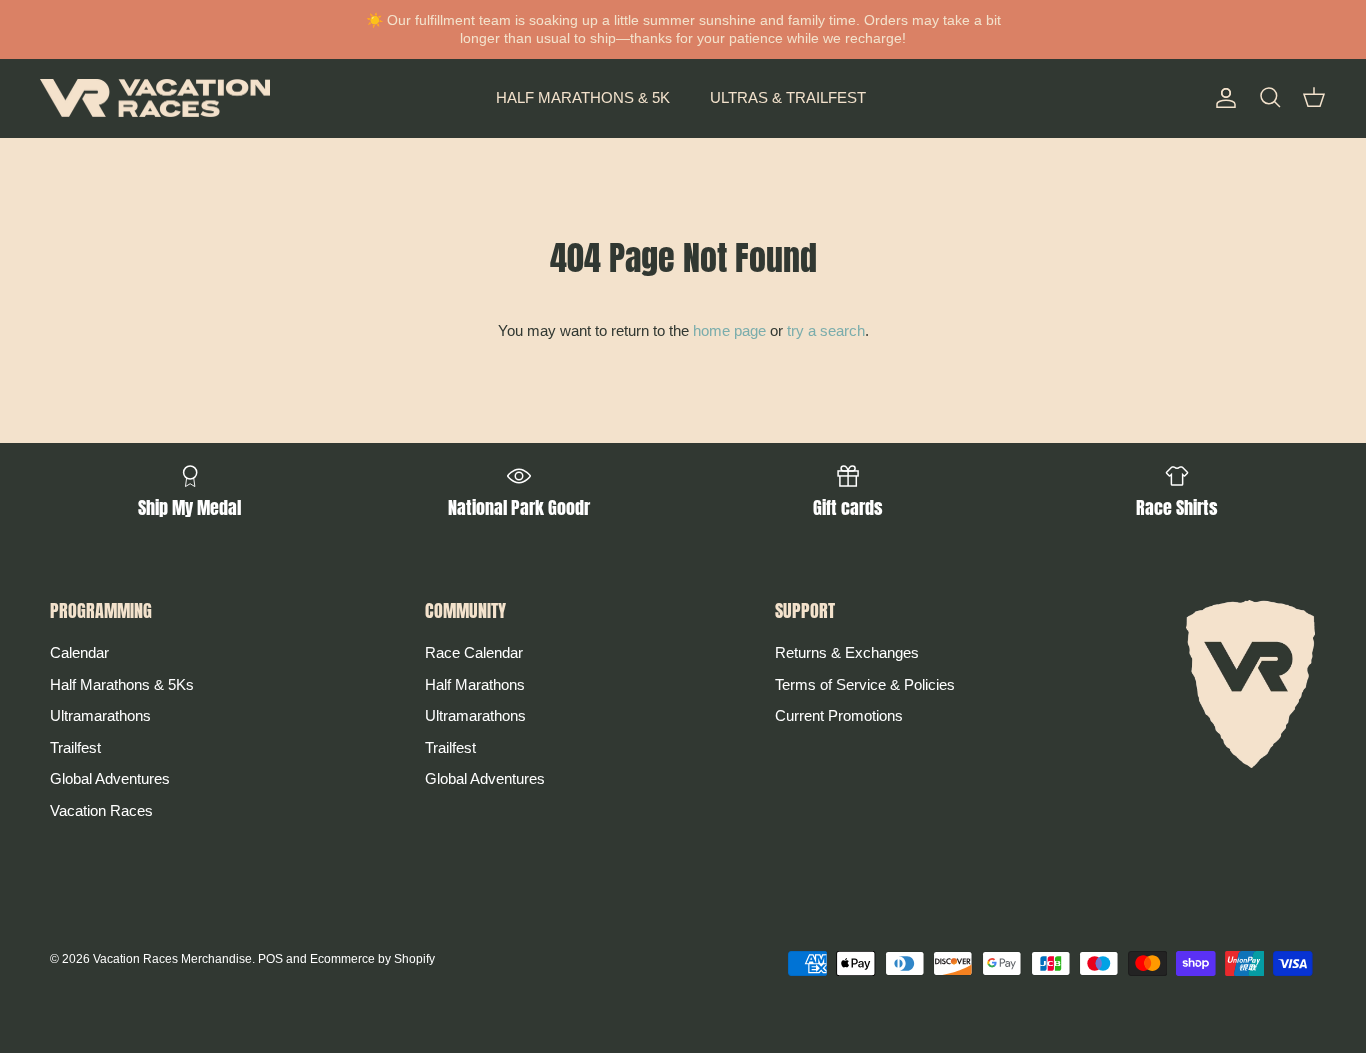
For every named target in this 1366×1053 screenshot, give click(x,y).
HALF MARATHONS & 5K (583, 97)
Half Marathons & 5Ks (122, 684)
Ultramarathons (100, 715)
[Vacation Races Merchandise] (155, 98)
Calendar (79, 652)
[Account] (1222, 98)
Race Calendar (474, 652)
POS (270, 959)
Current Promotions (839, 715)
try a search (826, 330)
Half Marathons (475, 684)
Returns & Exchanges (847, 652)
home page (729, 330)
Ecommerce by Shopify (372, 959)
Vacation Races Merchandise (172, 959)
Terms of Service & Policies (865, 684)
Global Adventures (110, 778)
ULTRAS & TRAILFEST (788, 97)
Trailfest (75, 747)
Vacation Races (101, 810)
